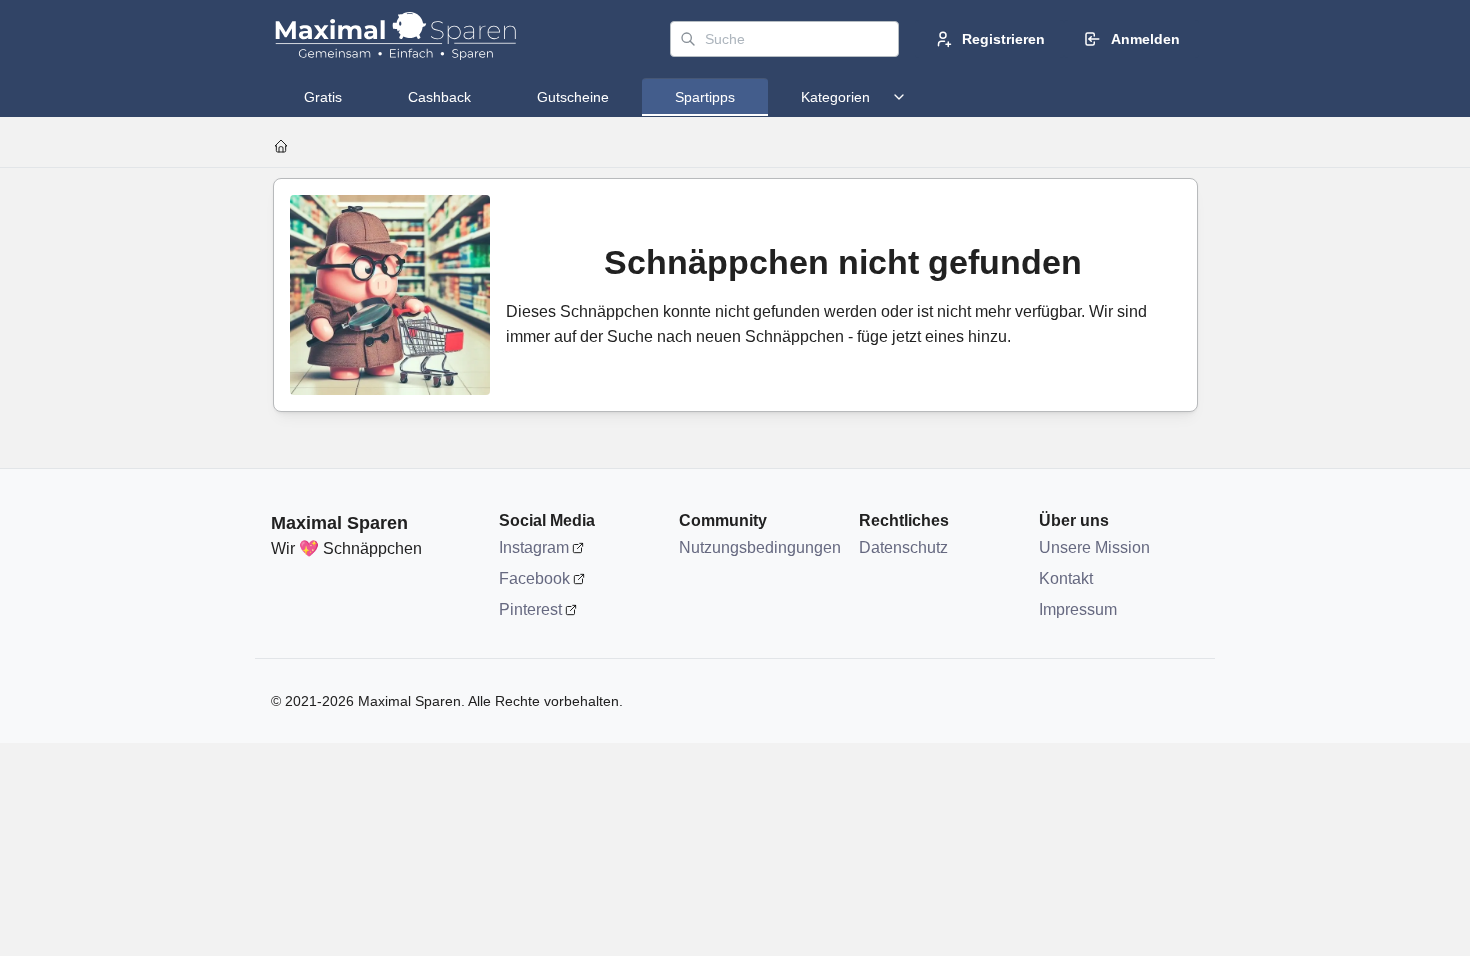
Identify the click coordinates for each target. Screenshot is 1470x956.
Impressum (1078, 609)
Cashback (439, 97)
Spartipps (705, 97)
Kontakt (1066, 578)
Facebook (534, 578)
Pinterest (530, 609)
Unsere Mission (1094, 547)
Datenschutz (903, 547)
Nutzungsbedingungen (759, 547)
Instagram (534, 547)
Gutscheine (573, 97)
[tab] (323, 97)
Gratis (323, 97)
